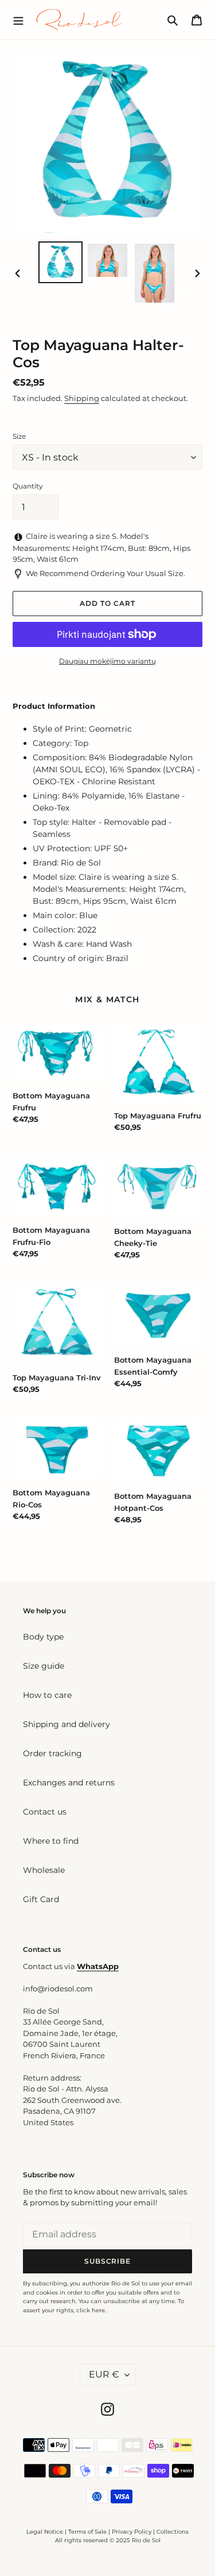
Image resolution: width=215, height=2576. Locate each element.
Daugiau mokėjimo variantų (107, 661)
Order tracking (52, 1753)
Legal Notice (45, 2532)
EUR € (104, 2374)
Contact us (45, 1812)
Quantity (28, 486)
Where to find (51, 1841)
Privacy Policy (132, 2532)
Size (19, 436)
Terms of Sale (87, 2532)
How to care (47, 1695)
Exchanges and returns (69, 1783)
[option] (61, 263)
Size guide (44, 1666)
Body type (43, 1637)
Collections (173, 2532)
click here (91, 2310)
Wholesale (44, 1870)
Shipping (82, 398)
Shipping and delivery (67, 1724)
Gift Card (41, 1899)
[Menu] (18, 19)
